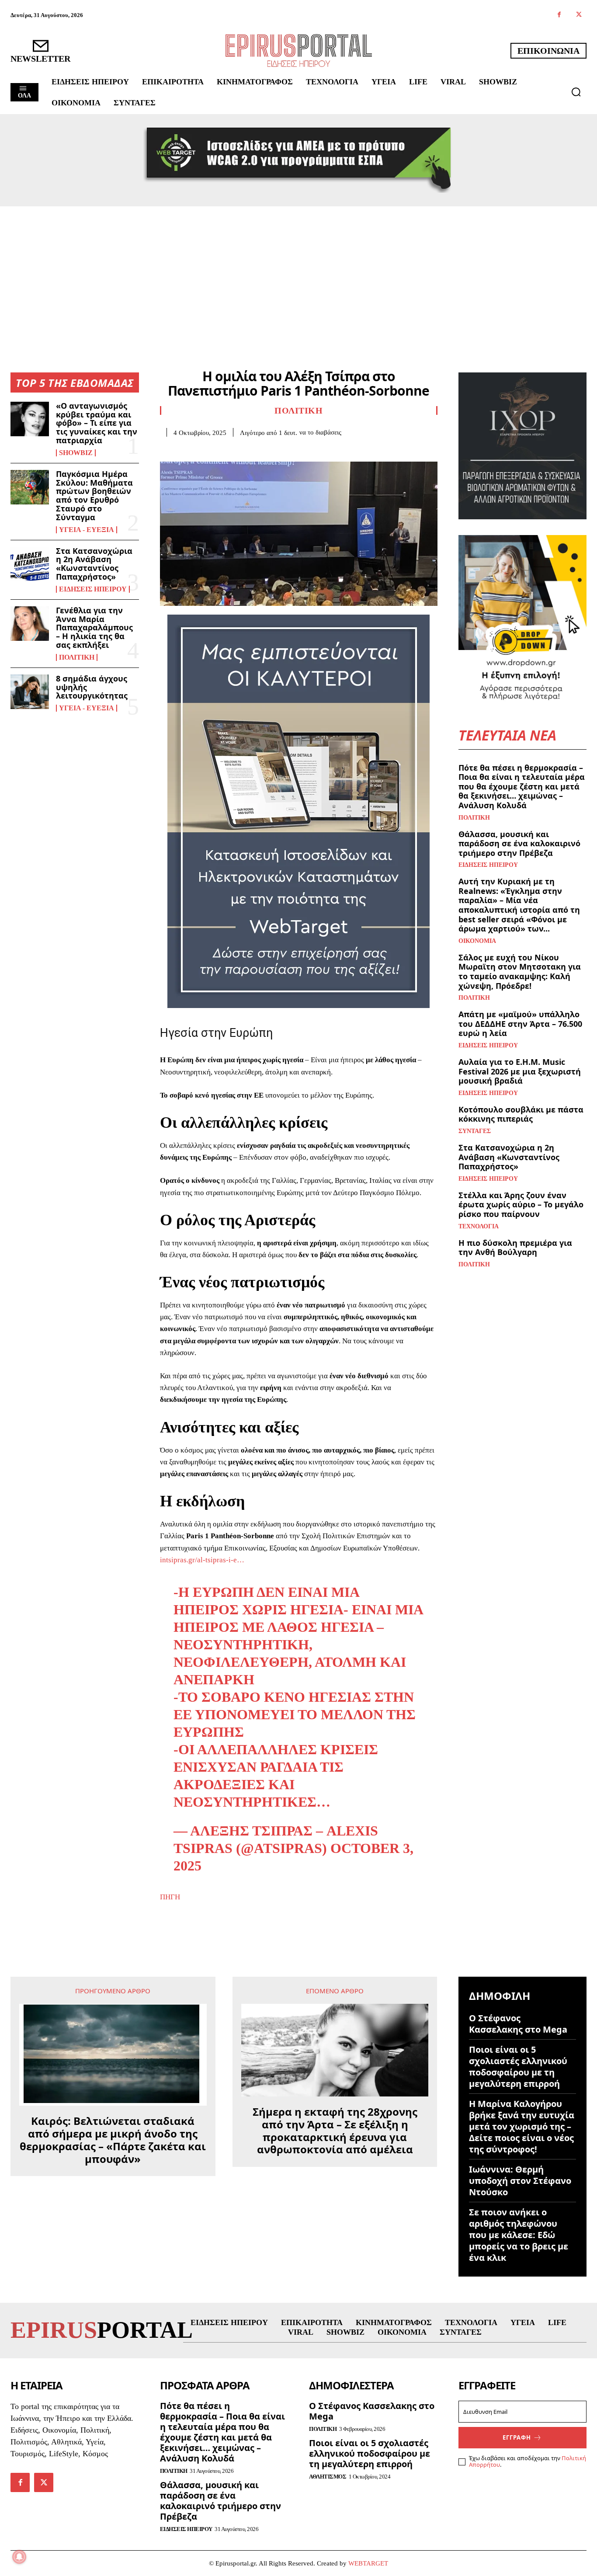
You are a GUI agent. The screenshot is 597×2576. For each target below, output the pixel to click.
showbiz (76, 453)
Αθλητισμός (328, 2477)
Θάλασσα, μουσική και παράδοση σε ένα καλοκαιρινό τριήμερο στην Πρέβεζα (519, 843)
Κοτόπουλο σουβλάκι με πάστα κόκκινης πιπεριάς (521, 1114)
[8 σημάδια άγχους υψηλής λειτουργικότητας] (30, 692)
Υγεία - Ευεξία (87, 530)
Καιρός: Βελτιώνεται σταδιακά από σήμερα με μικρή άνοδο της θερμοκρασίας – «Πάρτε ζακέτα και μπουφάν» (113, 2140)
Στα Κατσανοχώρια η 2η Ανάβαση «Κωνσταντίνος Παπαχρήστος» (94, 564)
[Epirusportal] (299, 50)
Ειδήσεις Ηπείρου (93, 589)
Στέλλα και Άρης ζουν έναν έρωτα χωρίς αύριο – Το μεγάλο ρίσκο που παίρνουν (521, 1205)
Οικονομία (477, 941)
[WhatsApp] (229, 450)
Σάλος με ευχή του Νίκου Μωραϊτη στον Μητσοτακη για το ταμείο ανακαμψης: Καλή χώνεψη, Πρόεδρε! (520, 972)
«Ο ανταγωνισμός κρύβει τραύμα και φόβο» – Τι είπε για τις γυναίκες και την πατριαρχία (97, 423)
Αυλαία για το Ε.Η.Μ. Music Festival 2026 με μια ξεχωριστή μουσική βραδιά (520, 1071)
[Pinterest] (209, 450)
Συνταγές (475, 1131)
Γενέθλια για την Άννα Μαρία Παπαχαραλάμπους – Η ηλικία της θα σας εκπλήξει (94, 627)
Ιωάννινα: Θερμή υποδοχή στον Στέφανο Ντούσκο (520, 2181)
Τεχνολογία (479, 1227)
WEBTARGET (368, 2563)
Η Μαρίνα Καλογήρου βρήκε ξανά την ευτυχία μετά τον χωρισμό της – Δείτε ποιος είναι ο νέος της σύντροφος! (522, 2126)
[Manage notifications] (19, 2557)
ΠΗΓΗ (170, 1897)
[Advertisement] (298, 272)
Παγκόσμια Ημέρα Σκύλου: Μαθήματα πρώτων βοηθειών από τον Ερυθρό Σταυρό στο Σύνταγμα (94, 495)
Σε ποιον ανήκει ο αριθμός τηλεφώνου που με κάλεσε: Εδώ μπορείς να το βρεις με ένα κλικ (519, 2235)
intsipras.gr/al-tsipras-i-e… (202, 1560)
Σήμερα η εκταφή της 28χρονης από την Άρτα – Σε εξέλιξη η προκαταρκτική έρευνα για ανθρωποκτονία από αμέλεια (335, 2131)
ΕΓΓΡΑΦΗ (517, 2437)
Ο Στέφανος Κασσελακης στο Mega (518, 2024)
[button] (576, 92)
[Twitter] (579, 15)
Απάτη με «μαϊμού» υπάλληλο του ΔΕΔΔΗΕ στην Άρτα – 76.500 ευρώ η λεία (520, 1024)
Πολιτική (77, 657)
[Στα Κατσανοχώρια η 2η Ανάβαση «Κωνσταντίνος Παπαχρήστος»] (30, 564)
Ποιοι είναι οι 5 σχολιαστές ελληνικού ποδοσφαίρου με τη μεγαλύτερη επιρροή (518, 2067)
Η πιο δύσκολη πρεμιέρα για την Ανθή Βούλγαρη (515, 1248)
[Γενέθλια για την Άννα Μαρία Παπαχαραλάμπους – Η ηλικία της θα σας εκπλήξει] (30, 624)
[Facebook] (559, 15)
